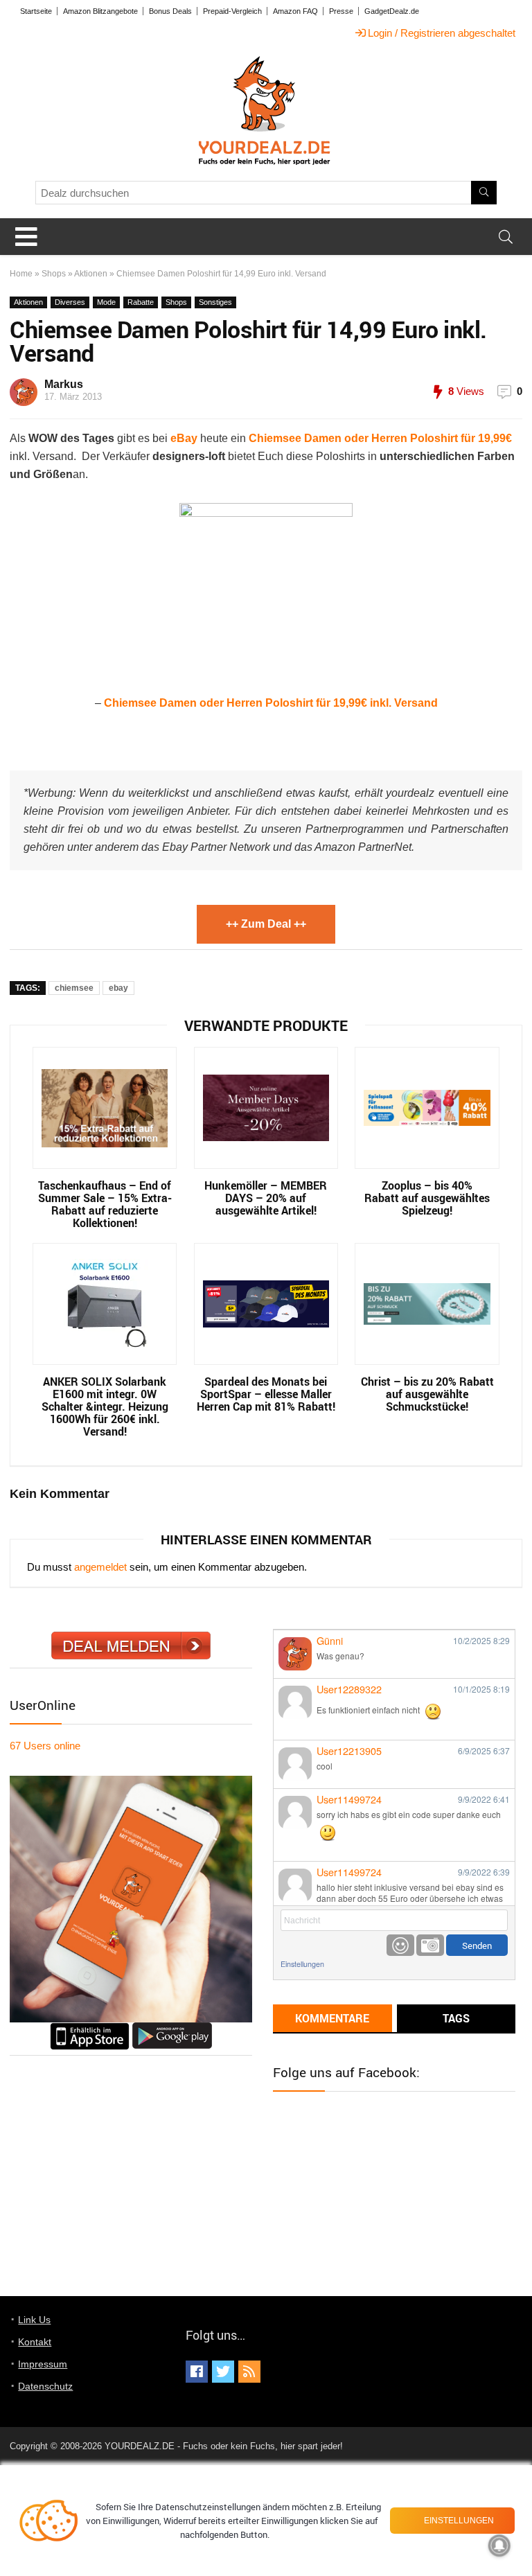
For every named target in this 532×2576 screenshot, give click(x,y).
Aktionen (91, 274)
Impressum (43, 2364)
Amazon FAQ (295, 11)
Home (21, 274)
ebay (118, 988)
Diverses (70, 302)
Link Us (34, 2320)
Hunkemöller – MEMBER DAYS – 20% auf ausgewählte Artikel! (266, 1198)
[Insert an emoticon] (400, 1945)
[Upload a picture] (430, 1945)
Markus (64, 384)
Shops (54, 274)
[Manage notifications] (499, 2546)
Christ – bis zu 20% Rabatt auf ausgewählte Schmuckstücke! (427, 1394)
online (45, 1746)
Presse (341, 11)
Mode (106, 302)
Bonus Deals (170, 11)
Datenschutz (45, 2386)
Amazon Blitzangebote (100, 11)
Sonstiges (215, 302)
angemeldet (100, 1567)
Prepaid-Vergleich (232, 11)
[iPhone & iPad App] (90, 2028)
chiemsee (74, 988)
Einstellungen (302, 1964)
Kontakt (35, 2342)
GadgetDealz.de (392, 11)
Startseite (36, 11)
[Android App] (172, 2028)
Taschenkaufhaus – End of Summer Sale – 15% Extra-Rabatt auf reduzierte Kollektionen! (105, 1204)
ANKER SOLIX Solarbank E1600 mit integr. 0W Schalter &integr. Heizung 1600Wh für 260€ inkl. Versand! (105, 1406)
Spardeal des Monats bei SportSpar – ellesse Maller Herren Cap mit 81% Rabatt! (266, 1394)
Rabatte (141, 302)
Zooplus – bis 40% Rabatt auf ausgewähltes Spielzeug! (427, 1198)
